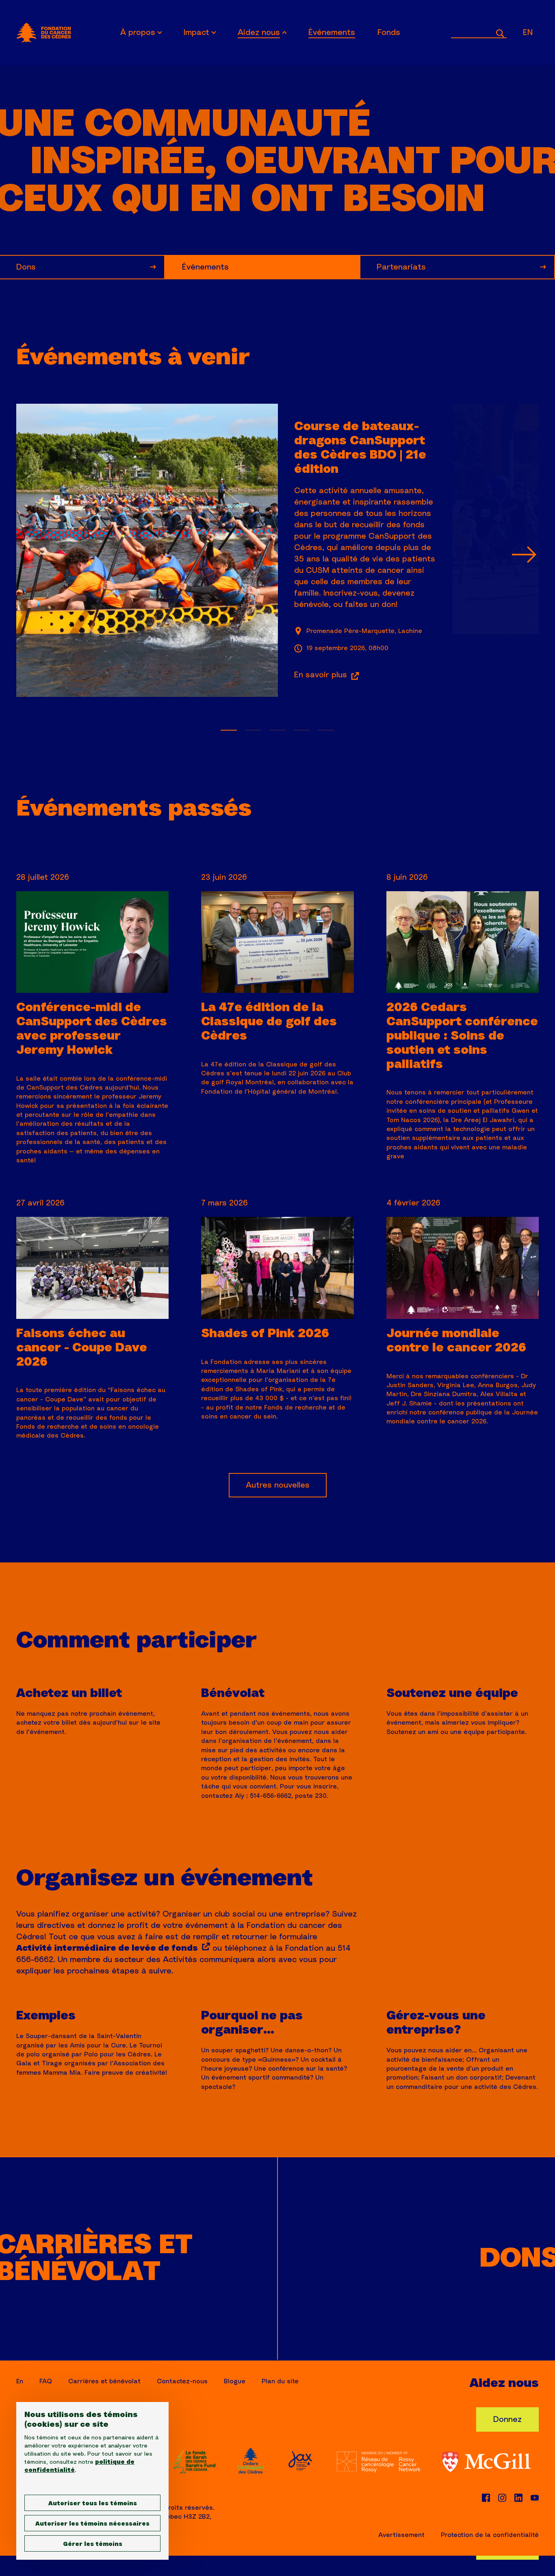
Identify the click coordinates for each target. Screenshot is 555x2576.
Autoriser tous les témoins (93, 2504)
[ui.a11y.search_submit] (500, 32)
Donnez (507, 2419)
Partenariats (401, 267)
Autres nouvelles (278, 1485)
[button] (524, 555)
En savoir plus (321, 675)
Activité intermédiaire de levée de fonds (107, 1948)
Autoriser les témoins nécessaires (92, 2524)
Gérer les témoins (93, 2544)
